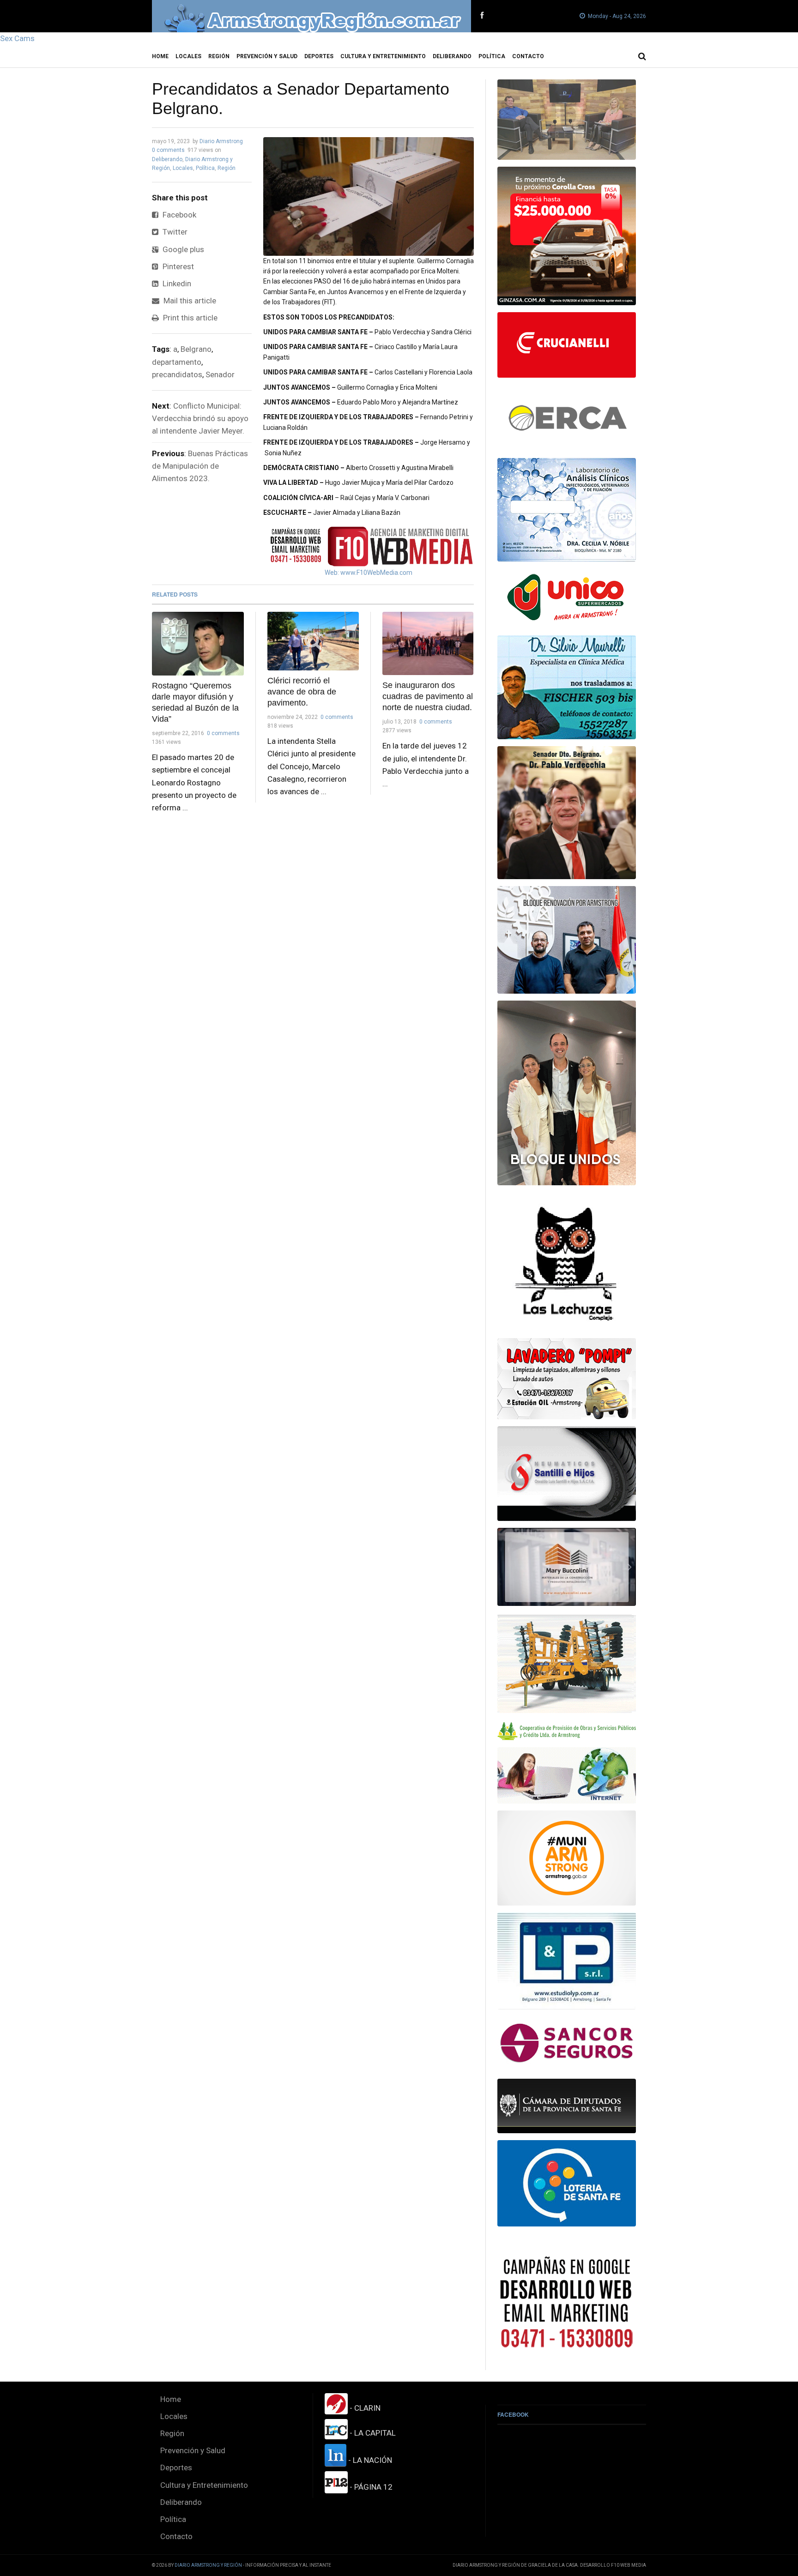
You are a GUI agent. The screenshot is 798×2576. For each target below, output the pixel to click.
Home (160, 56)
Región (219, 56)
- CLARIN (364, 2408)
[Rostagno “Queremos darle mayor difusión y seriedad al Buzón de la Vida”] (198, 644)
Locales (188, 56)
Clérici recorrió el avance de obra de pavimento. (302, 692)
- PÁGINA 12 (370, 2487)
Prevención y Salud (267, 56)
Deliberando (452, 56)
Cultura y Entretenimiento (383, 56)
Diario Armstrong (221, 141)
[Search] (642, 56)
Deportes (319, 56)
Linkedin (176, 284)
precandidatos (177, 374)
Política (492, 56)
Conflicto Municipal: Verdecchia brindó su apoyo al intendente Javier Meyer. (200, 418)
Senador (220, 374)
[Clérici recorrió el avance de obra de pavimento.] (313, 641)
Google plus (182, 249)
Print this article (189, 318)
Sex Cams (17, 38)
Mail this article (189, 301)
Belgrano (196, 349)
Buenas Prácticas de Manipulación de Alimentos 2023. (200, 466)
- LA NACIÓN (369, 2460)
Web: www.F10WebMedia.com (369, 573)
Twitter (174, 232)
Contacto (528, 56)
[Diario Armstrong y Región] (311, 16)
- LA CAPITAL (372, 2433)
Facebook (178, 215)
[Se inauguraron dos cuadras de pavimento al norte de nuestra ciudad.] (428, 643)
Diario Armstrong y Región (208, 2565)
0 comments (168, 150)
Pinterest (177, 266)
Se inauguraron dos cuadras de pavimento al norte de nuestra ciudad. (428, 696)
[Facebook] (482, 16)
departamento (177, 362)
